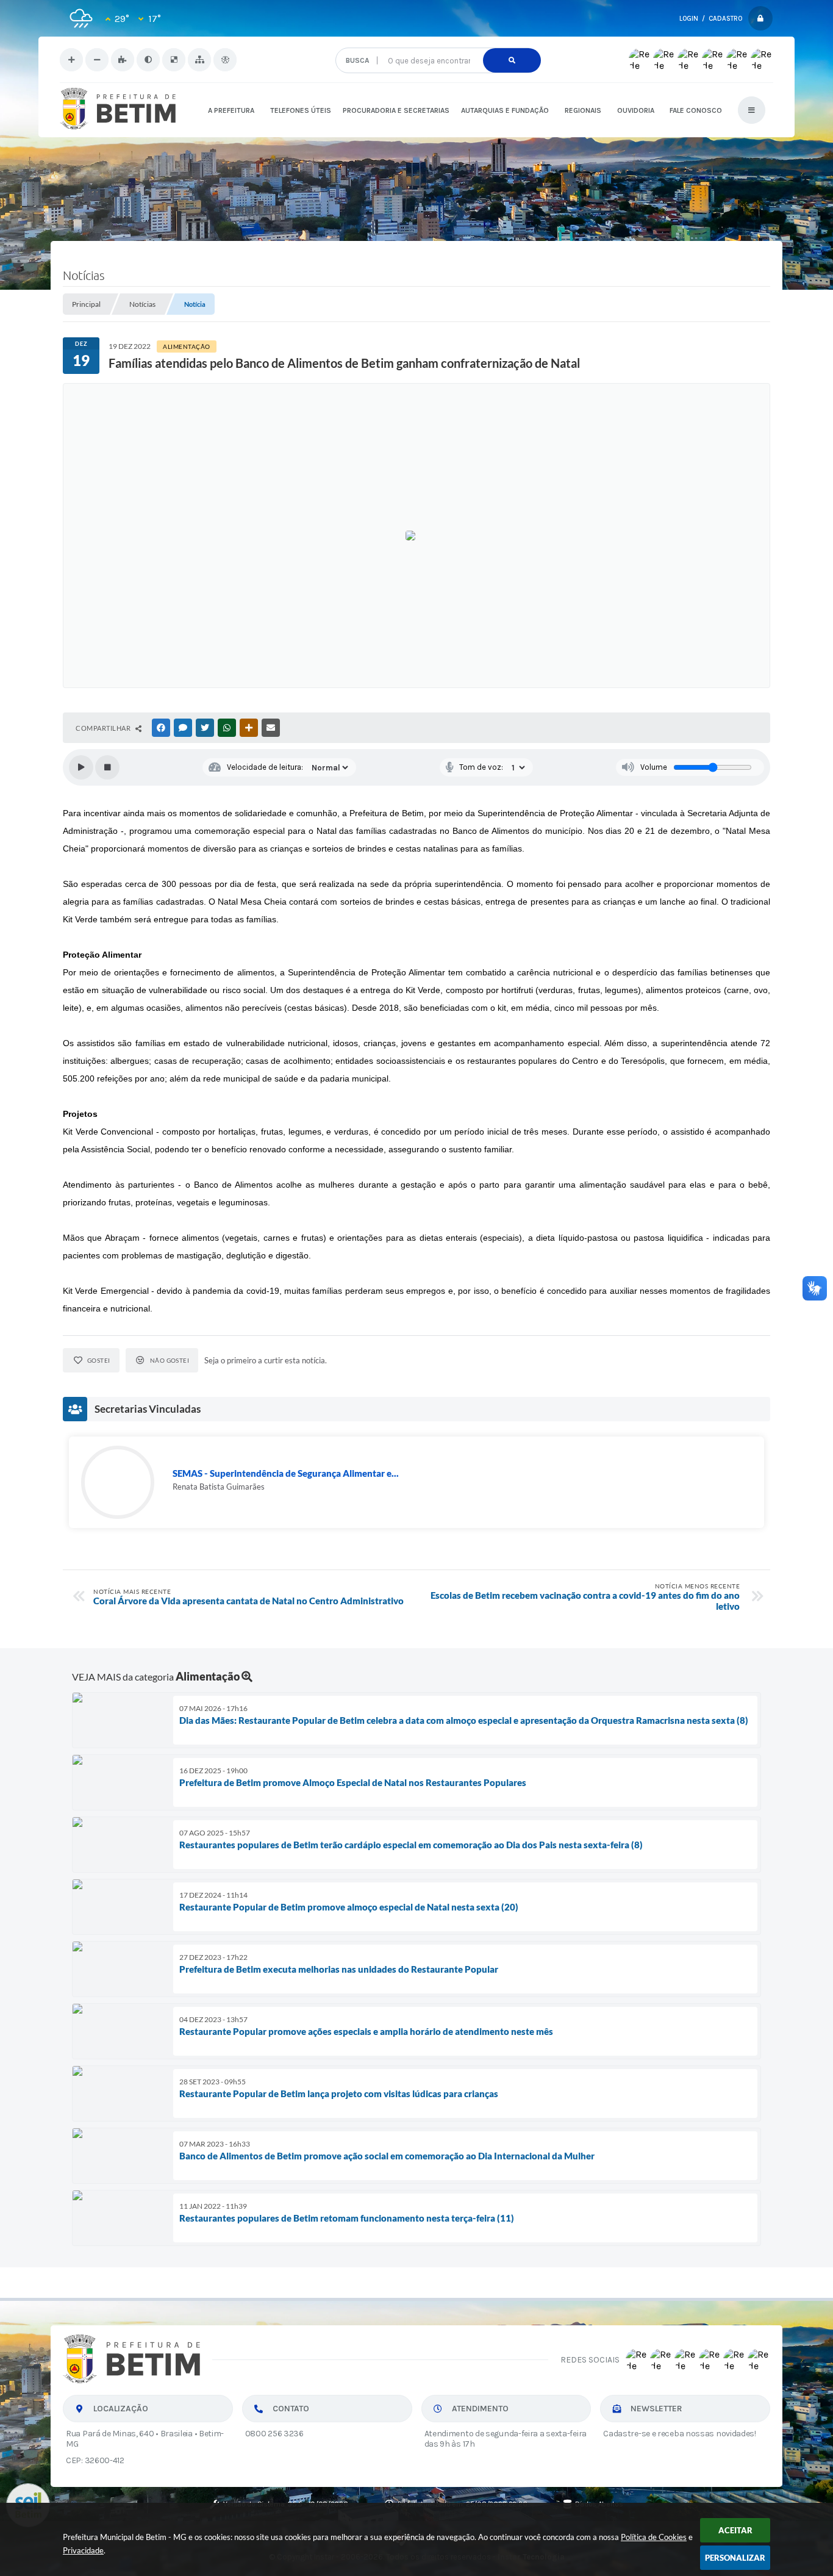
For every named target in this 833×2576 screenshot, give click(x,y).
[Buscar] (512, 60)
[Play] (81, 767)
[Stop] (107, 767)
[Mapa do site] (199, 60)
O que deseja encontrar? (438, 43)
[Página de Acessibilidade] (225, 60)
